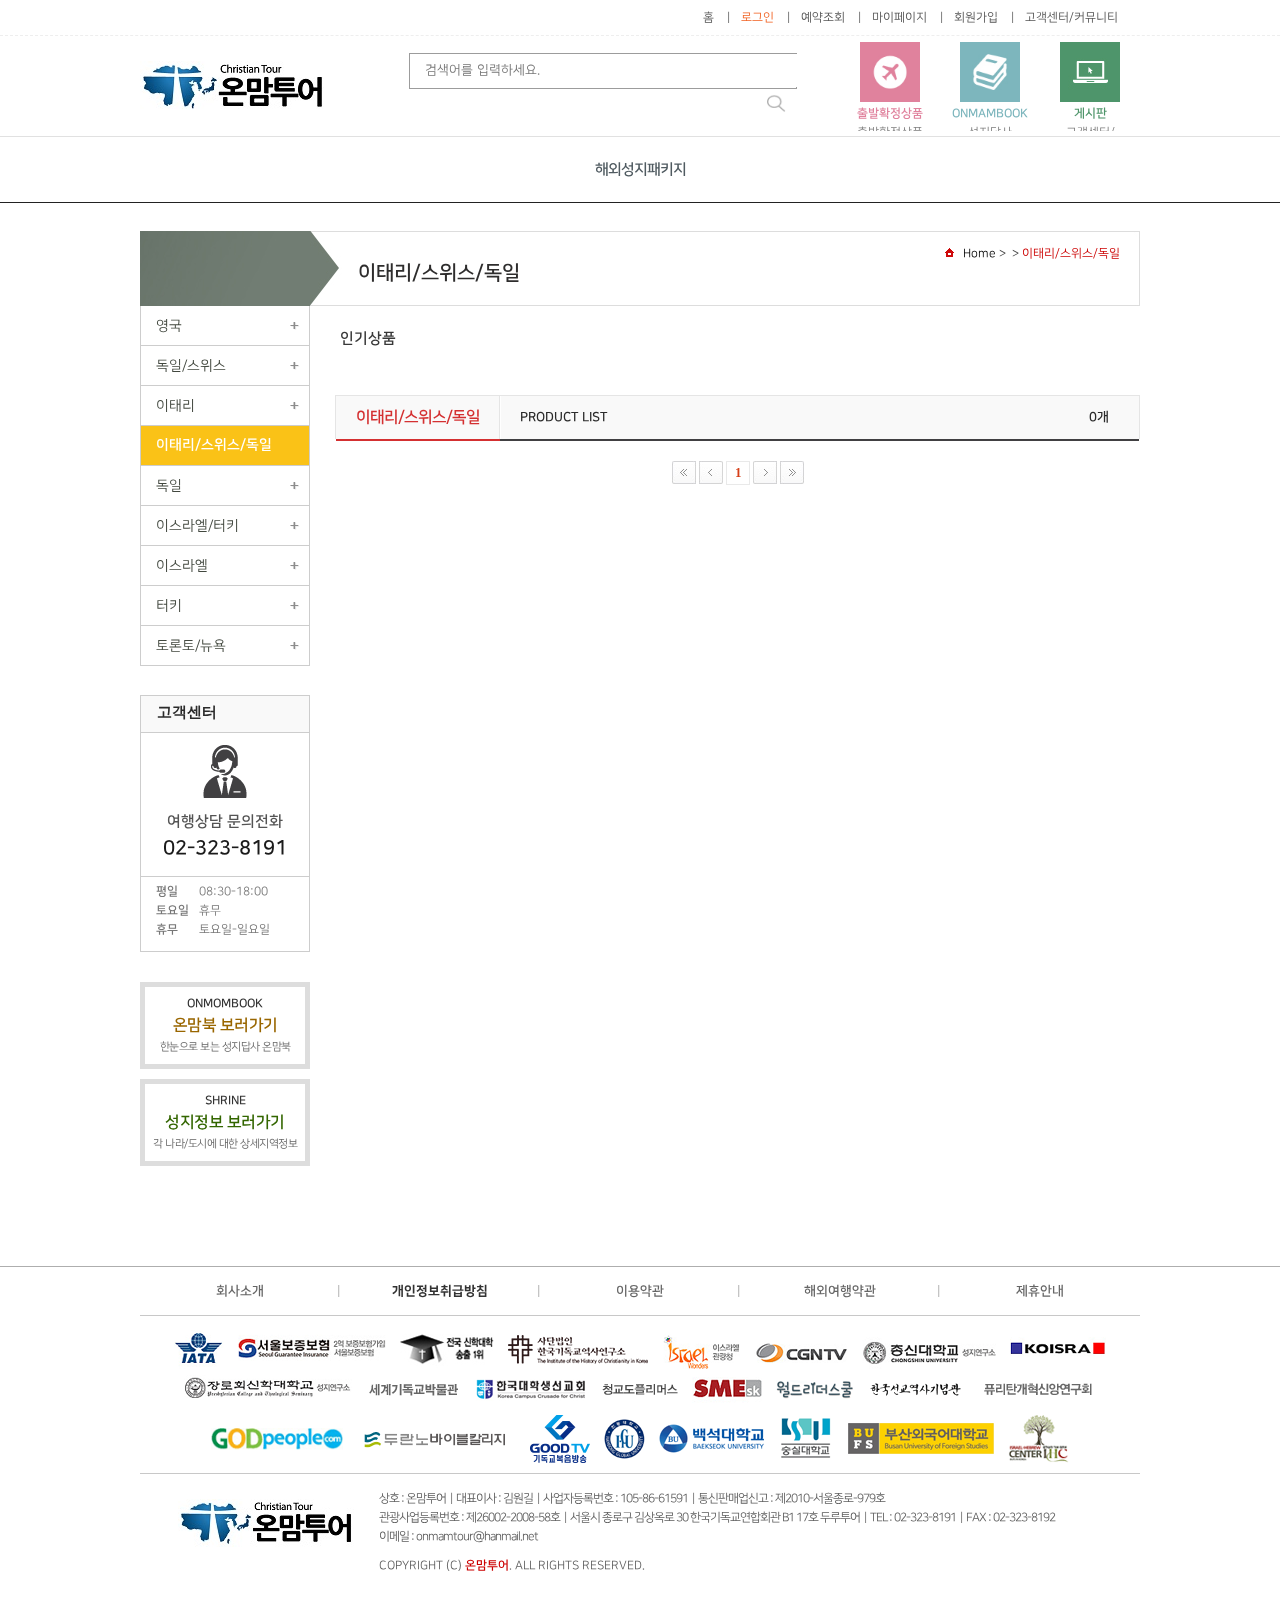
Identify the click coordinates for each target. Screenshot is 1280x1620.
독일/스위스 (191, 365)
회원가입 (976, 17)
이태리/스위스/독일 (214, 445)
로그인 (757, 17)
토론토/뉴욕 (191, 645)
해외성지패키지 (640, 169)
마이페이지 (899, 17)
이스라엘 (182, 565)
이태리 (175, 405)
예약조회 (823, 17)
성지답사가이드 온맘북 (990, 130)
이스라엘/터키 (197, 525)
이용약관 (640, 1291)
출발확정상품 (890, 123)
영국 (169, 325)
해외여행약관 (840, 1291)
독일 (169, 485)
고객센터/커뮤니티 (1071, 17)
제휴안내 (1040, 1291)
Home (979, 253)
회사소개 (240, 1291)
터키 (169, 605)
